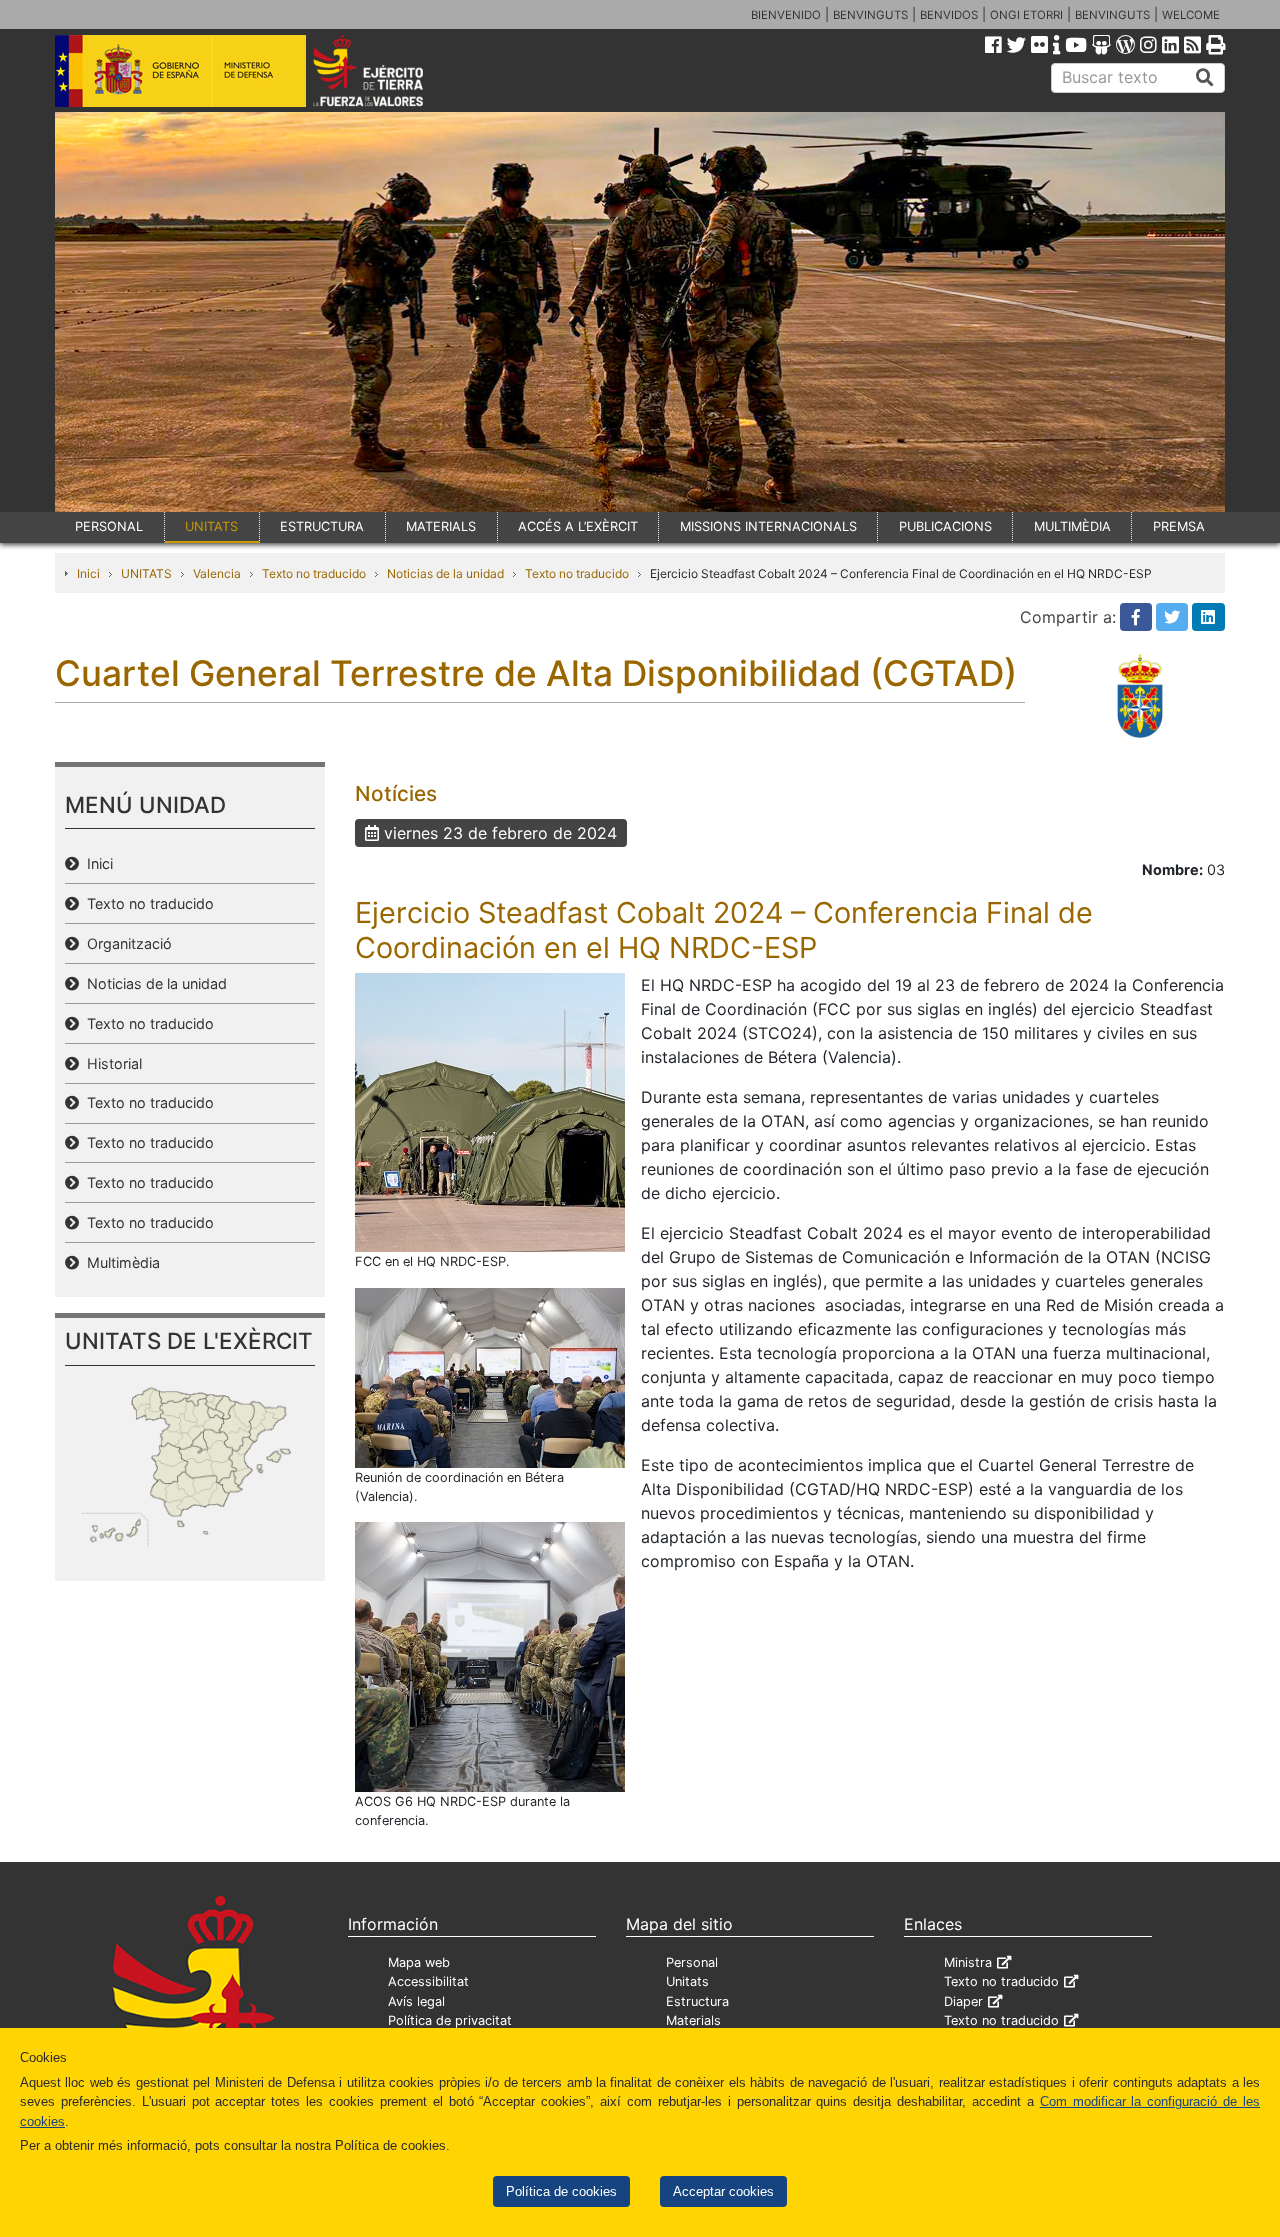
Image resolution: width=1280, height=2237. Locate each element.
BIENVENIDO (786, 15)
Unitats (687, 1981)
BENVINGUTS (870, 15)
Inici (88, 573)
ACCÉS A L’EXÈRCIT (578, 526)
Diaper (963, 2001)
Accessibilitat (428, 1981)
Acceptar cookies (723, 2191)
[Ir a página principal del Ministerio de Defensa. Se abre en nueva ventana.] (180, 69)
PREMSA (1179, 526)
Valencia (217, 573)
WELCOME (1191, 15)
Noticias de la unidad (445, 573)
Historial (110, 1063)
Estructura (697, 2001)
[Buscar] (1205, 78)
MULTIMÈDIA (1072, 526)
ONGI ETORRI (1026, 15)
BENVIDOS (949, 15)
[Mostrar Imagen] (490, 1111)
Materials (693, 2020)
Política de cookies (561, 2191)
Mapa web (419, 1962)
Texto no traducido (314, 573)
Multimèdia (119, 1262)
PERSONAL (109, 526)
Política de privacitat (450, 2020)
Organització (125, 943)
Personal (692, 1962)
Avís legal (416, 2001)
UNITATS (211, 526)
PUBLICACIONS (945, 526)
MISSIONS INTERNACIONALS (768, 526)
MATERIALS (441, 526)
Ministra (968, 1962)
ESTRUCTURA (322, 526)
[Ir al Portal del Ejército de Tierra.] (391, 69)
